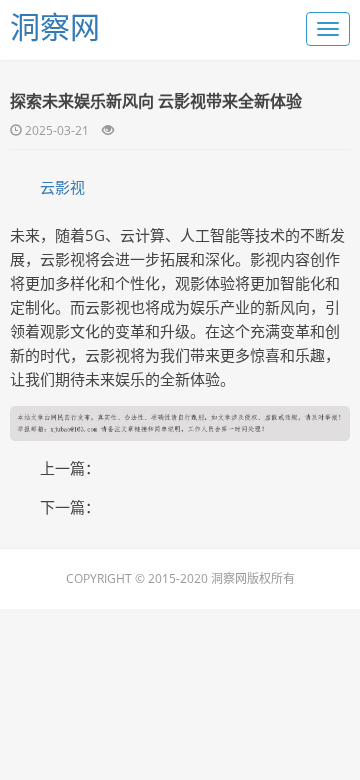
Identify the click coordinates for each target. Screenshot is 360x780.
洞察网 (55, 26)
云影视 (62, 187)
